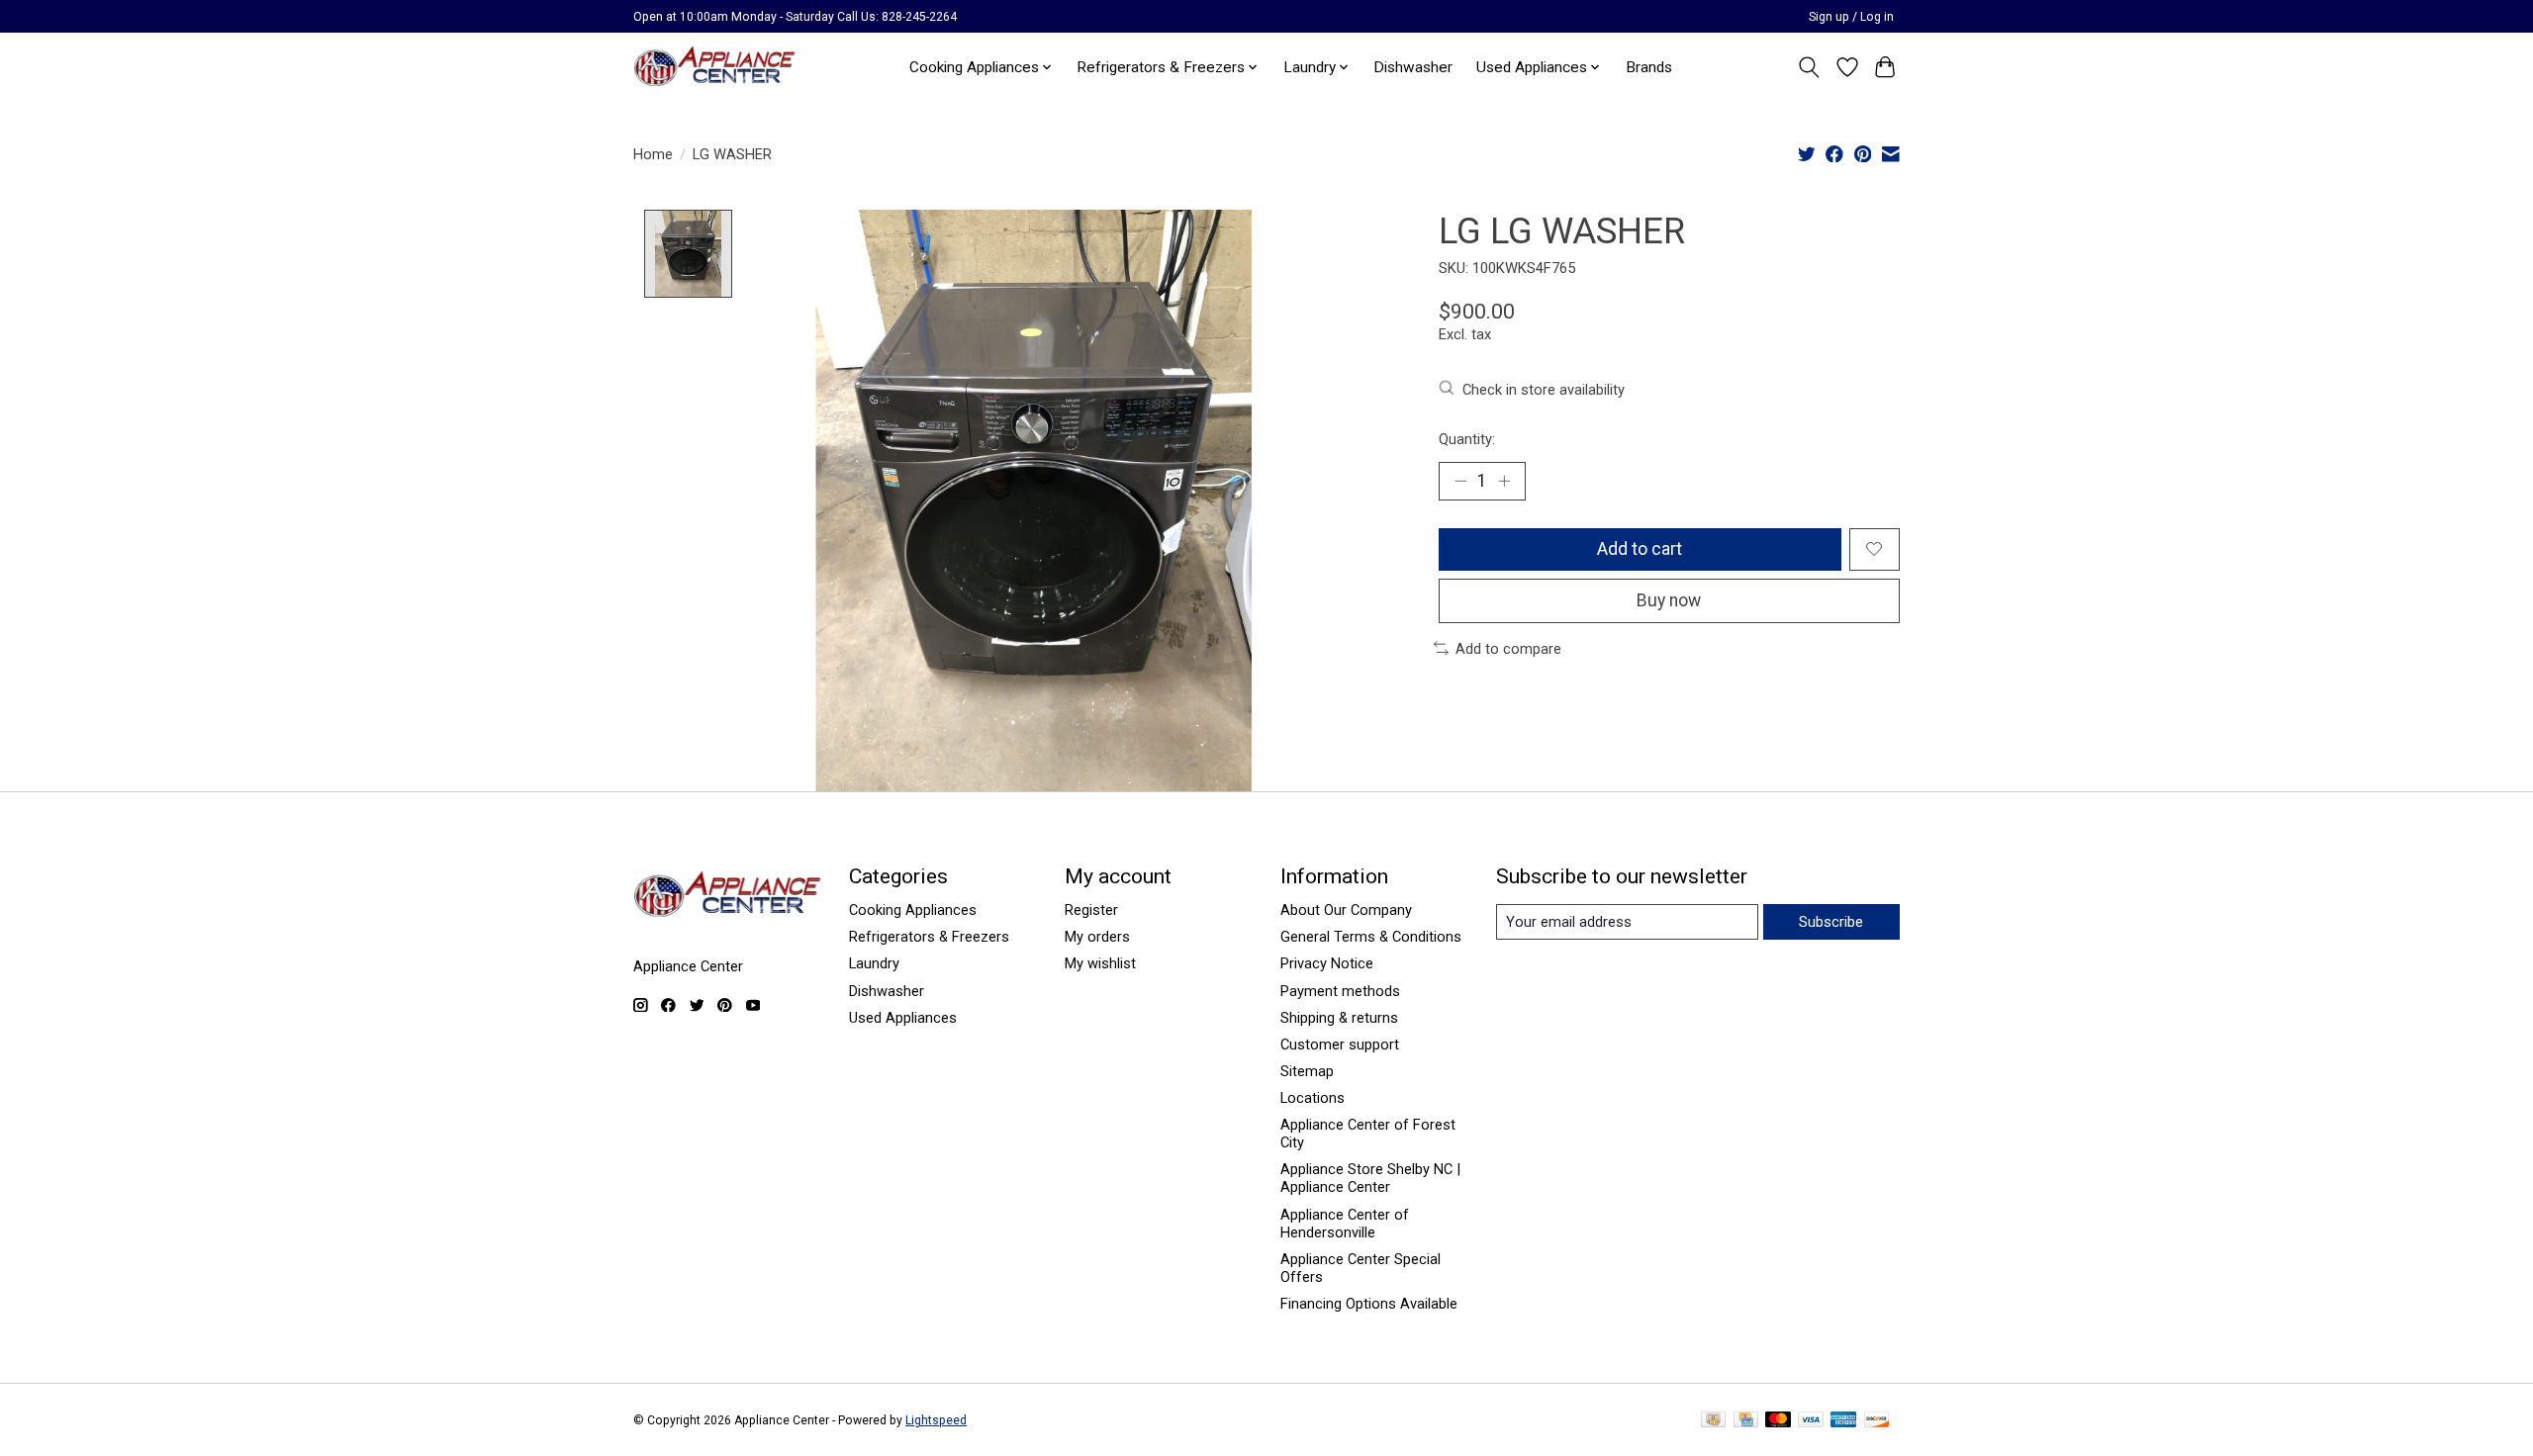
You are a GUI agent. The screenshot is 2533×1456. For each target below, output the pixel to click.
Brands (1649, 67)
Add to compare (1508, 649)
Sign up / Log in (1851, 17)
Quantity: (1467, 439)
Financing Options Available (1369, 1304)
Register (1091, 910)
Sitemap (1307, 1071)
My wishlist (1100, 963)
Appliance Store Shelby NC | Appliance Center (1370, 1178)
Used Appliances (903, 1018)
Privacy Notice (1327, 963)
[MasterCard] (1778, 1421)
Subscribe (1831, 922)
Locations (1313, 1098)
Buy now (1669, 600)
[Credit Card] (1746, 1421)
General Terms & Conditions (1371, 937)
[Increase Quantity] (1504, 481)
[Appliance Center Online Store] (714, 67)
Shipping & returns (1339, 1018)
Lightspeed (936, 1420)
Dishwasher (1413, 67)
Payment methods (1340, 991)
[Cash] (1713, 1421)
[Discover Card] (1877, 1421)
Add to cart (1640, 549)
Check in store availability (1544, 390)
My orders (1097, 937)
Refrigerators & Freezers (929, 937)
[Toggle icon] (1809, 67)
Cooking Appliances (913, 910)
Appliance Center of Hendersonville (1345, 1224)
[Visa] (1811, 1421)
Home (653, 154)
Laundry (874, 963)
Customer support (1340, 1045)
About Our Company (1346, 910)
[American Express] (1843, 1421)
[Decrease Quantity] (1460, 481)
